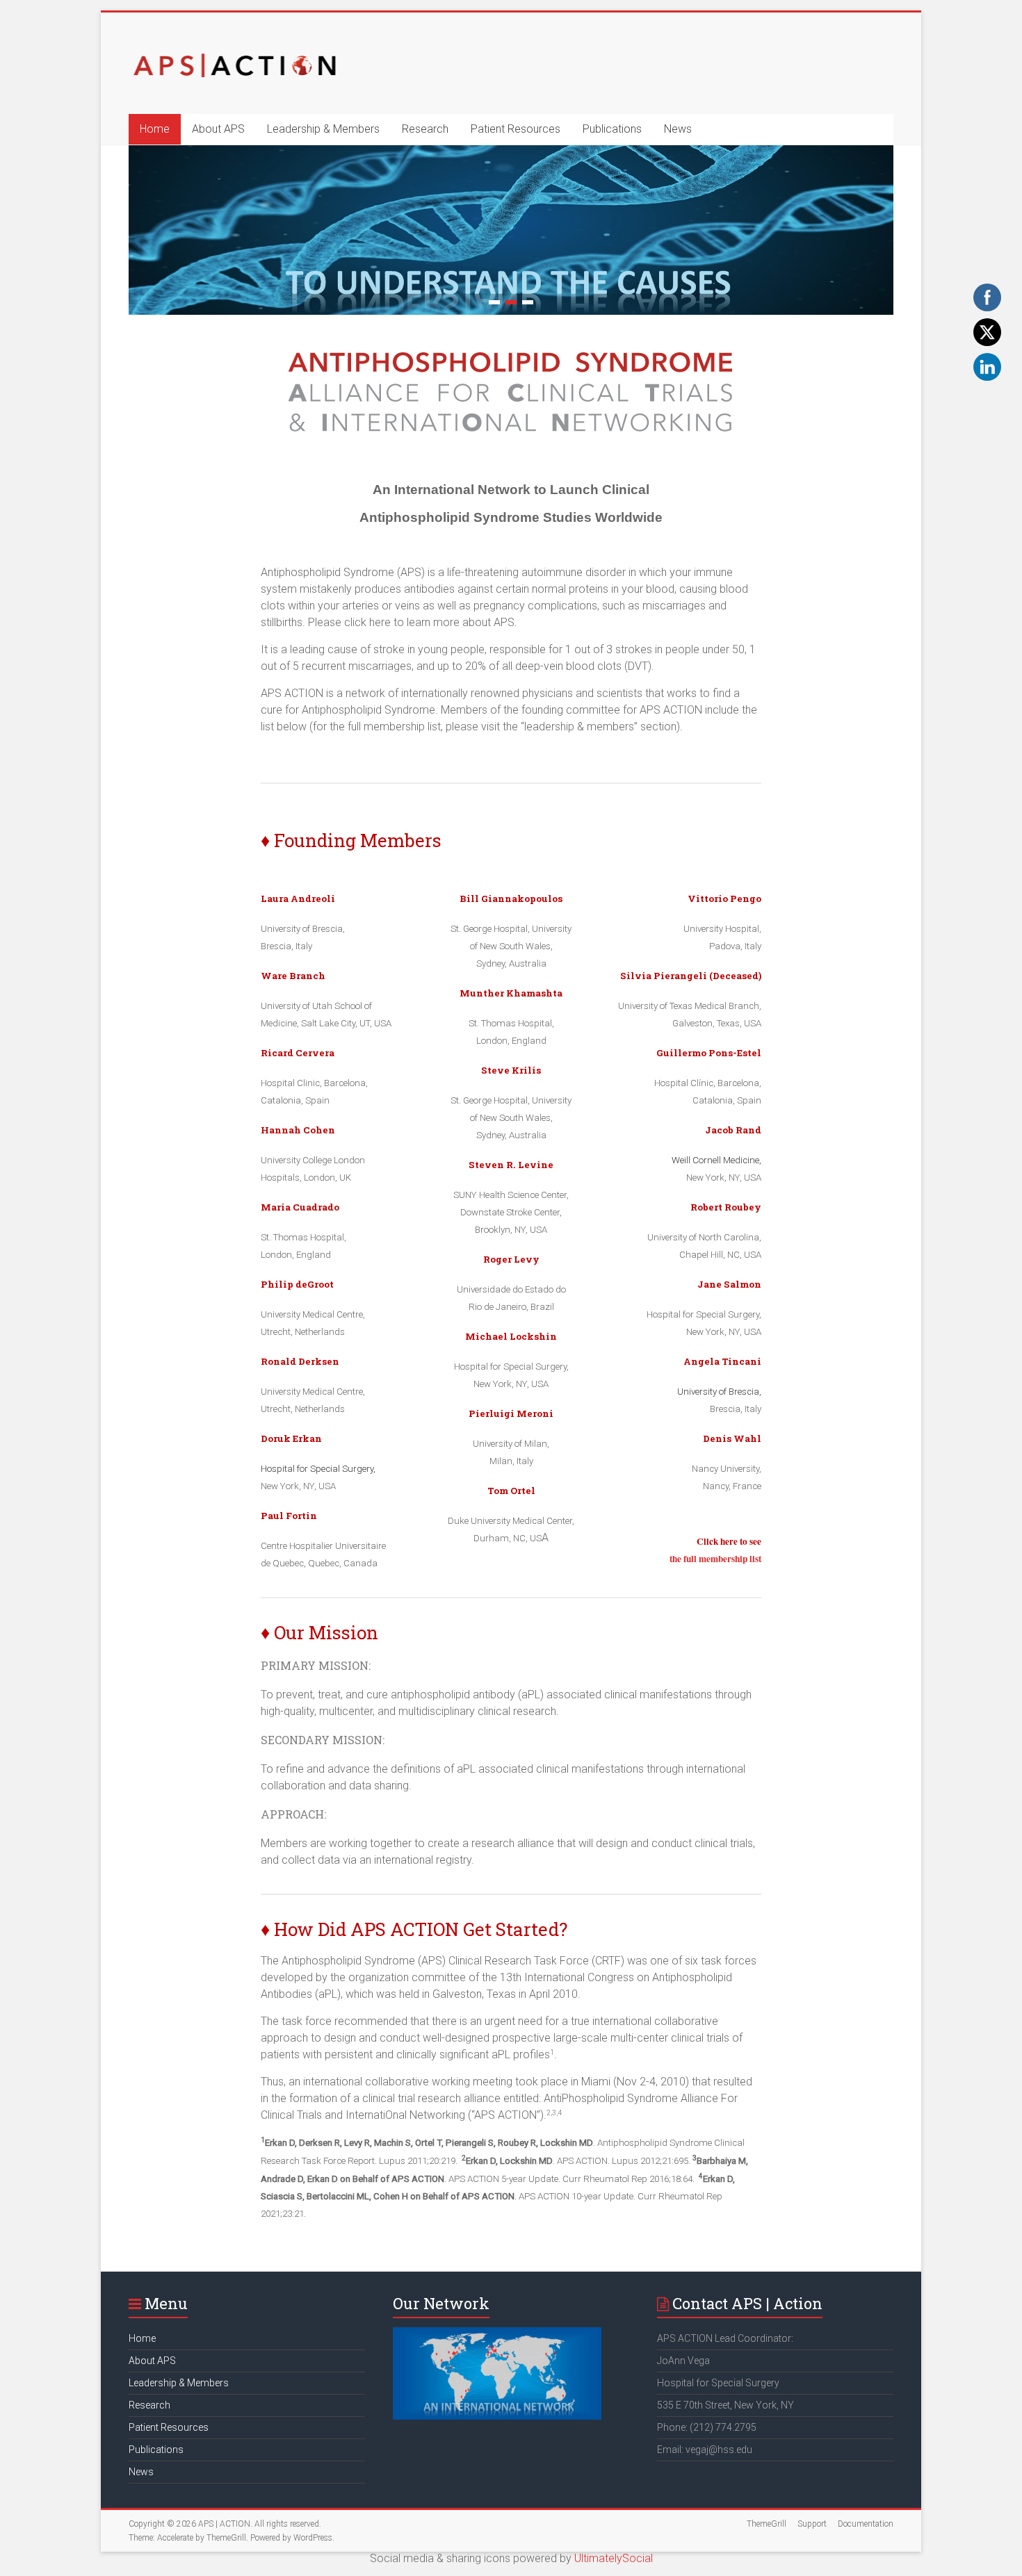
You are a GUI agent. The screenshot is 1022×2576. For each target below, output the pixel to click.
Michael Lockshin (511, 1336)
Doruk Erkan (291, 1438)
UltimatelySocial (614, 2558)
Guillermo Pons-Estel (709, 1053)
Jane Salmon (729, 1284)
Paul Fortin (289, 1516)
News (678, 129)
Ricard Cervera (298, 1053)
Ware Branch (293, 976)
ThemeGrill (766, 2524)
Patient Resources (516, 129)
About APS (218, 129)
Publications (612, 129)
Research (425, 129)
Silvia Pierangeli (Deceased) (691, 976)
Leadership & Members (323, 129)
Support (812, 2524)
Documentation (866, 2524)
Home (155, 129)
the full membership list (715, 1559)
